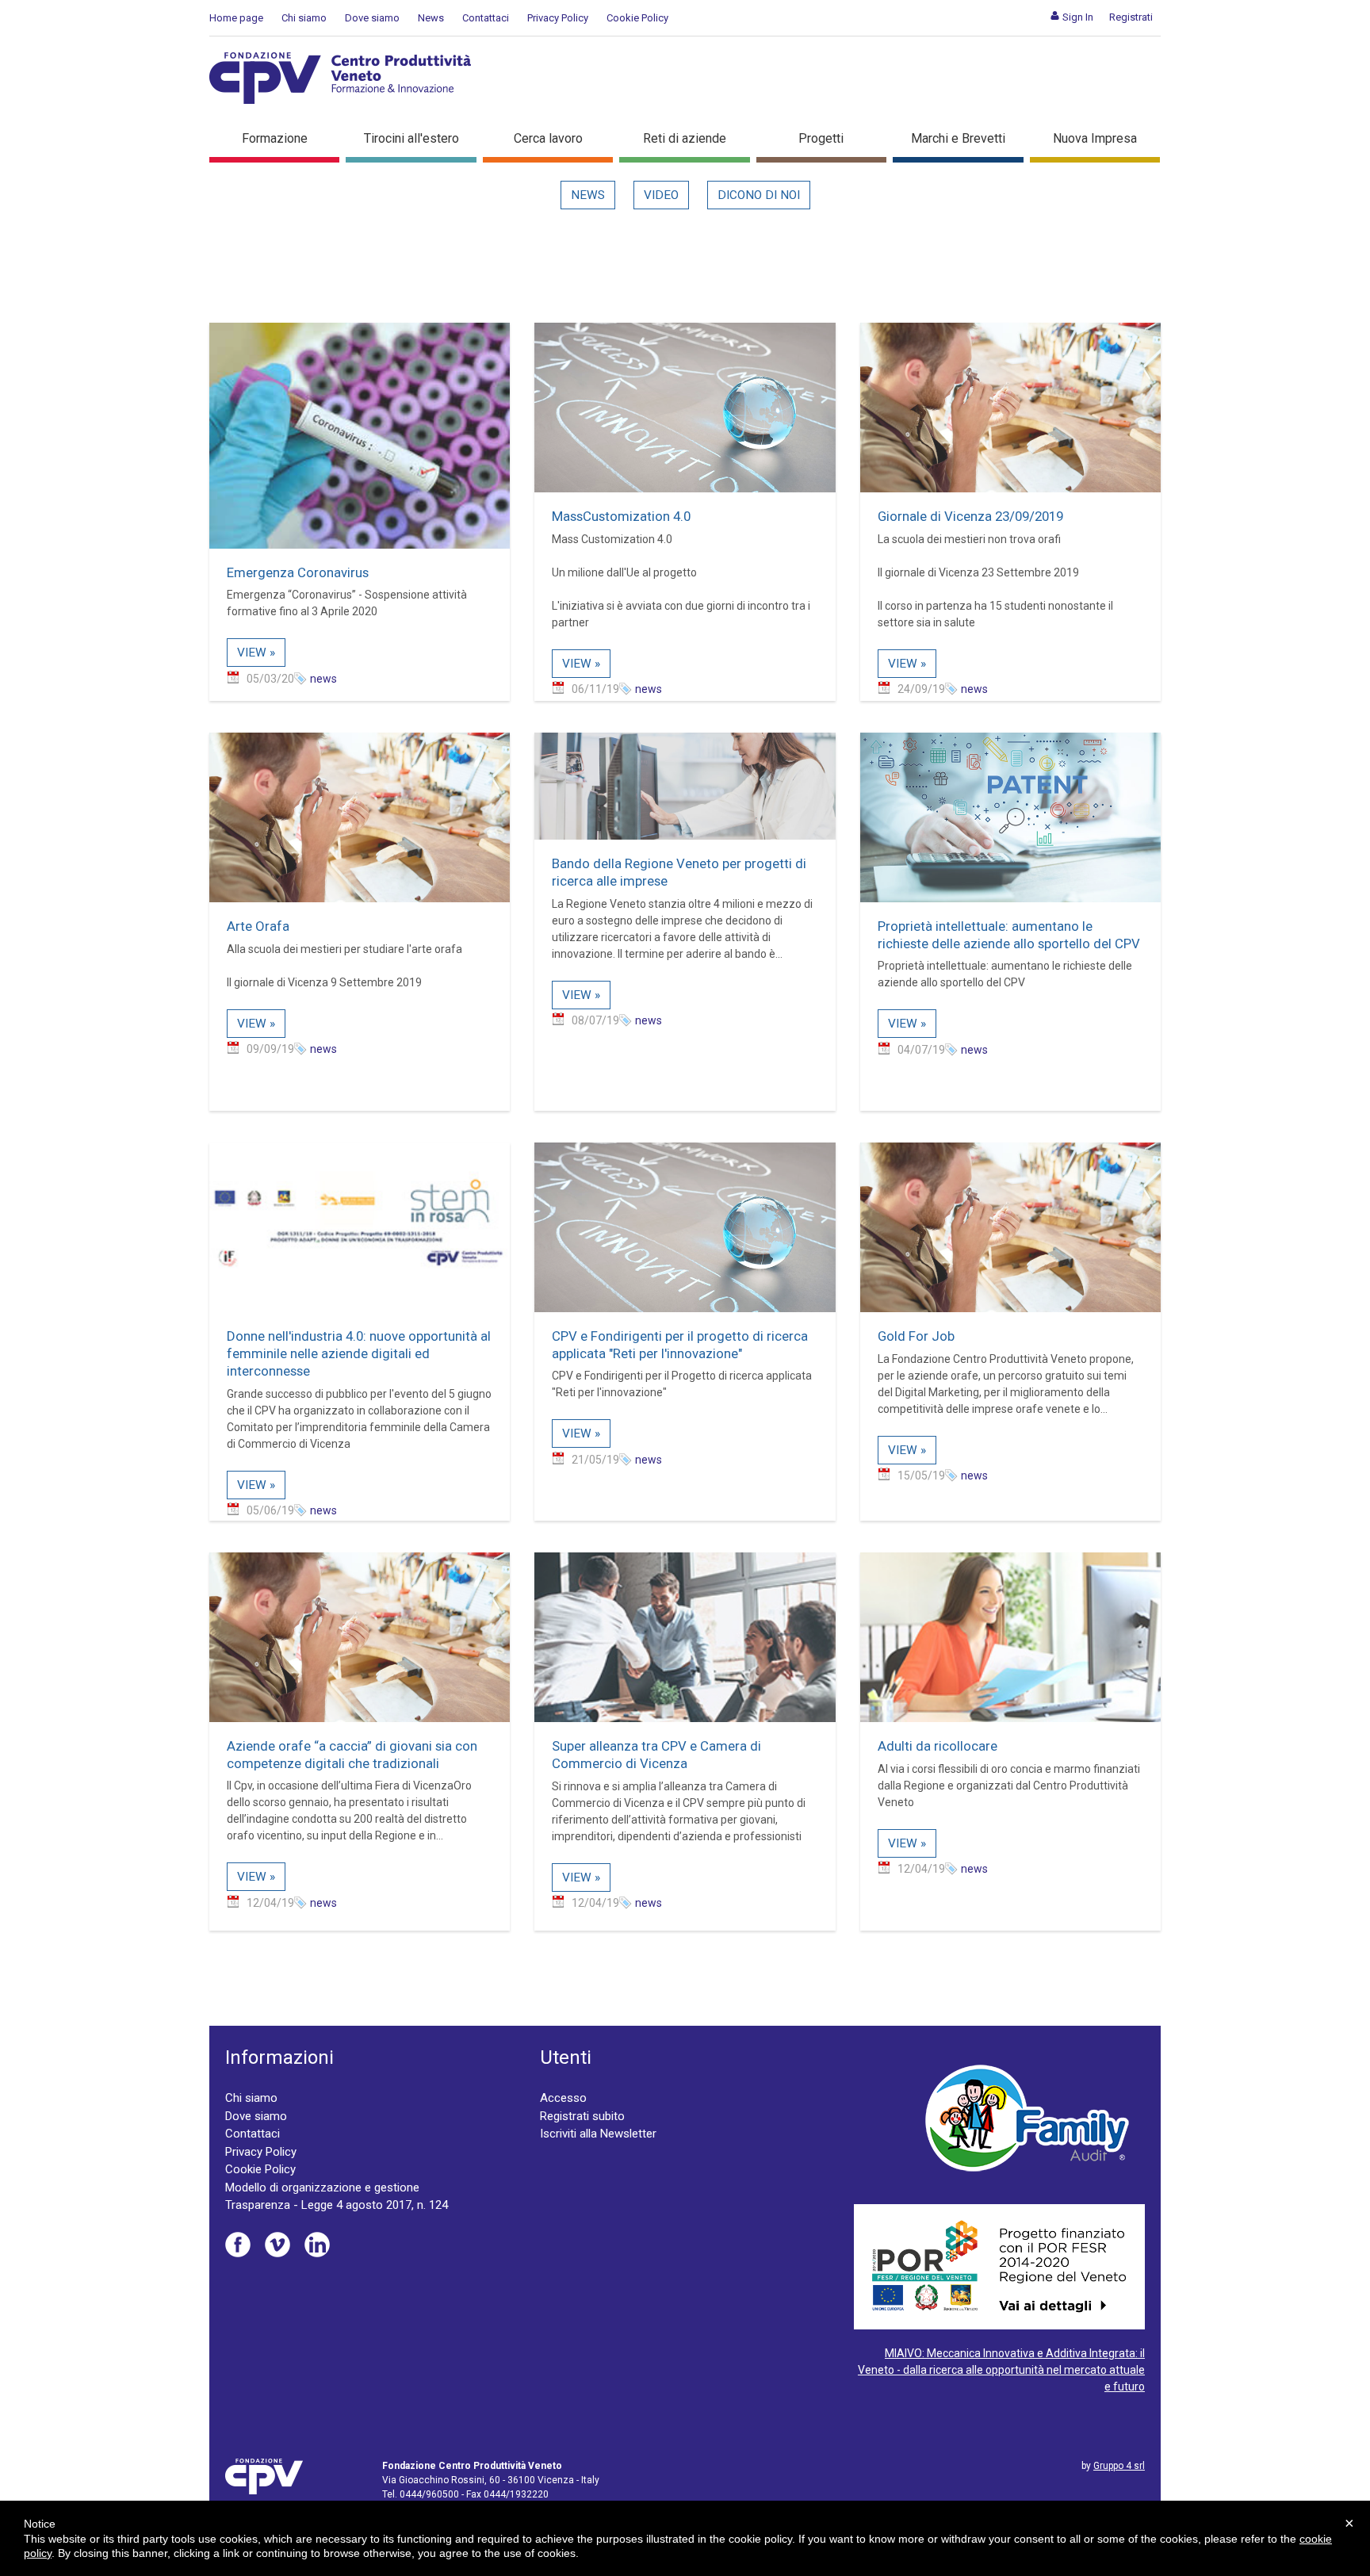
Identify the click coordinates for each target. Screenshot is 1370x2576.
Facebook (238, 2245)
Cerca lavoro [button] (548, 138)
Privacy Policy (558, 18)
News (431, 18)
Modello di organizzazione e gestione (322, 2187)
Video (661, 195)
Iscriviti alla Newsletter (598, 2134)
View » (256, 653)
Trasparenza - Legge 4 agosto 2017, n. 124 (337, 2205)
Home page (236, 18)
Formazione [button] (275, 138)
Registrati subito (582, 2116)
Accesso (563, 2098)
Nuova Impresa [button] (1095, 138)
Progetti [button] (821, 138)
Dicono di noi (759, 195)
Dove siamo (372, 18)
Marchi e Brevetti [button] (958, 138)
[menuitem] (1072, 17)
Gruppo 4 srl (1119, 2466)
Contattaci (486, 18)
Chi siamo (304, 18)
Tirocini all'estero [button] (411, 138)
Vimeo (277, 2245)
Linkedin (317, 2245)
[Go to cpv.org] (340, 78)
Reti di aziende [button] (685, 138)
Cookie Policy (637, 18)
